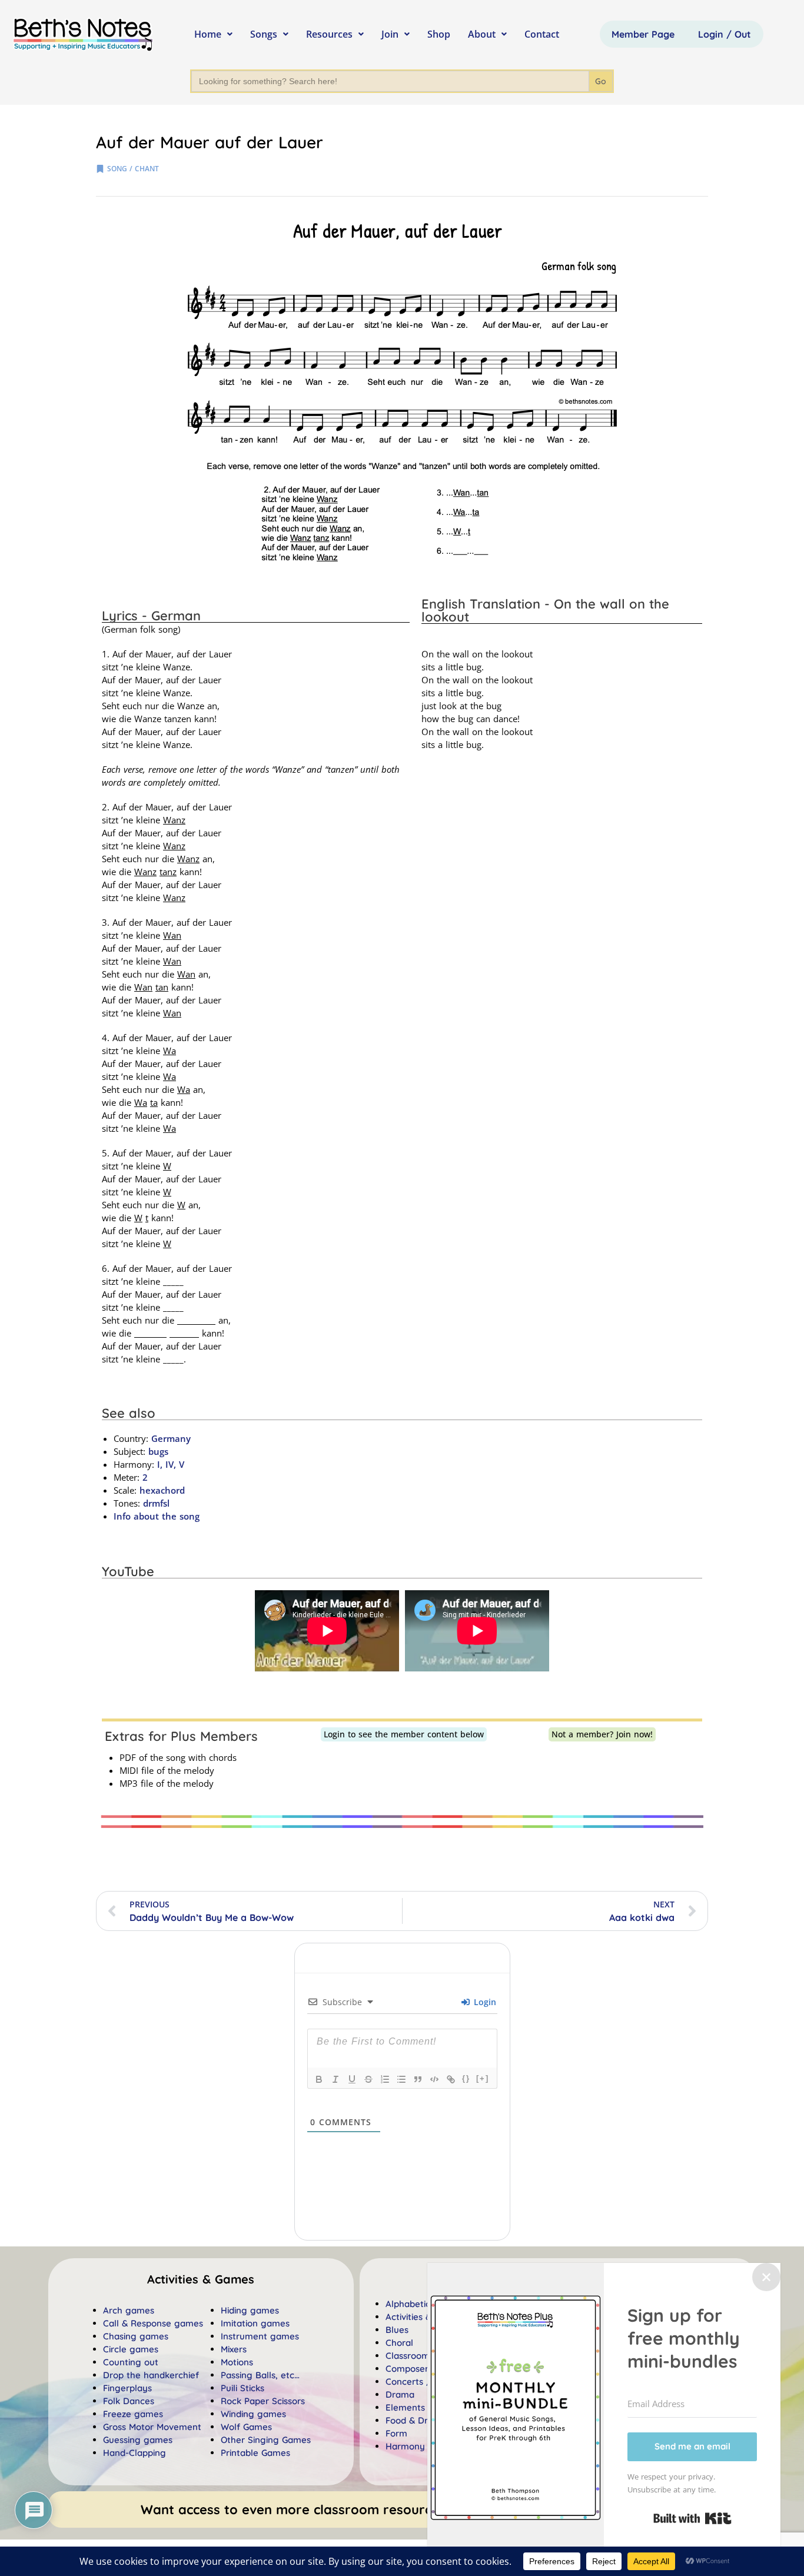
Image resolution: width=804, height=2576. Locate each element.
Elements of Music (424, 2407)
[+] (483, 2078)
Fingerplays (127, 2388)
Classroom (408, 2356)
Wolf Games (246, 2427)
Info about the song (157, 1516)
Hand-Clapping (134, 2453)
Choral (399, 2343)
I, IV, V (169, 1464)
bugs (158, 1451)
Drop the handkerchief (151, 2375)
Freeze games (133, 2414)
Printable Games (255, 2453)
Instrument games (260, 2336)
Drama (400, 2394)
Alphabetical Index (424, 2304)
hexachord (162, 1490)
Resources (329, 34)
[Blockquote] (418, 2079)
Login (484, 2002)
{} (466, 2078)
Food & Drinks (415, 2420)
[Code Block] (434, 2079)
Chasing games (136, 2336)
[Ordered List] (385, 2079)
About (482, 34)
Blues (397, 2330)
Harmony (405, 2446)
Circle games (131, 2349)
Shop (439, 34)
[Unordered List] (401, 2079)
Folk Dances (129, 2401)
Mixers (234, 2349)
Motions (237, 2362)
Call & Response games (153, 2323)
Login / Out (725, 34)
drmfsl (156, 1503)
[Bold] (319, 2079)
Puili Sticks (242, 2388)
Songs (264, 34)
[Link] (451, 2079)
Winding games (253, 2414)
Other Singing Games (266, 2440)
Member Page (643, 34)
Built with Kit (692, 2518)
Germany (171, 1438)
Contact (542, 34)
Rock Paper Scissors (263, 2401)
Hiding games (250, 2310)
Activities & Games (424, 2317)
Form (396, 2433)
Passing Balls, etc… (260, 2375)
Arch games (129, 2310)
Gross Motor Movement (152, 2427)
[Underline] (352, 2079)
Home (208, 34)
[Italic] (335, 2079)
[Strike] (368, 2079)
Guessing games (138, 2440)
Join (390, 34)
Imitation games (255, 2323)
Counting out (131, 2362)
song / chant (133, 169)
